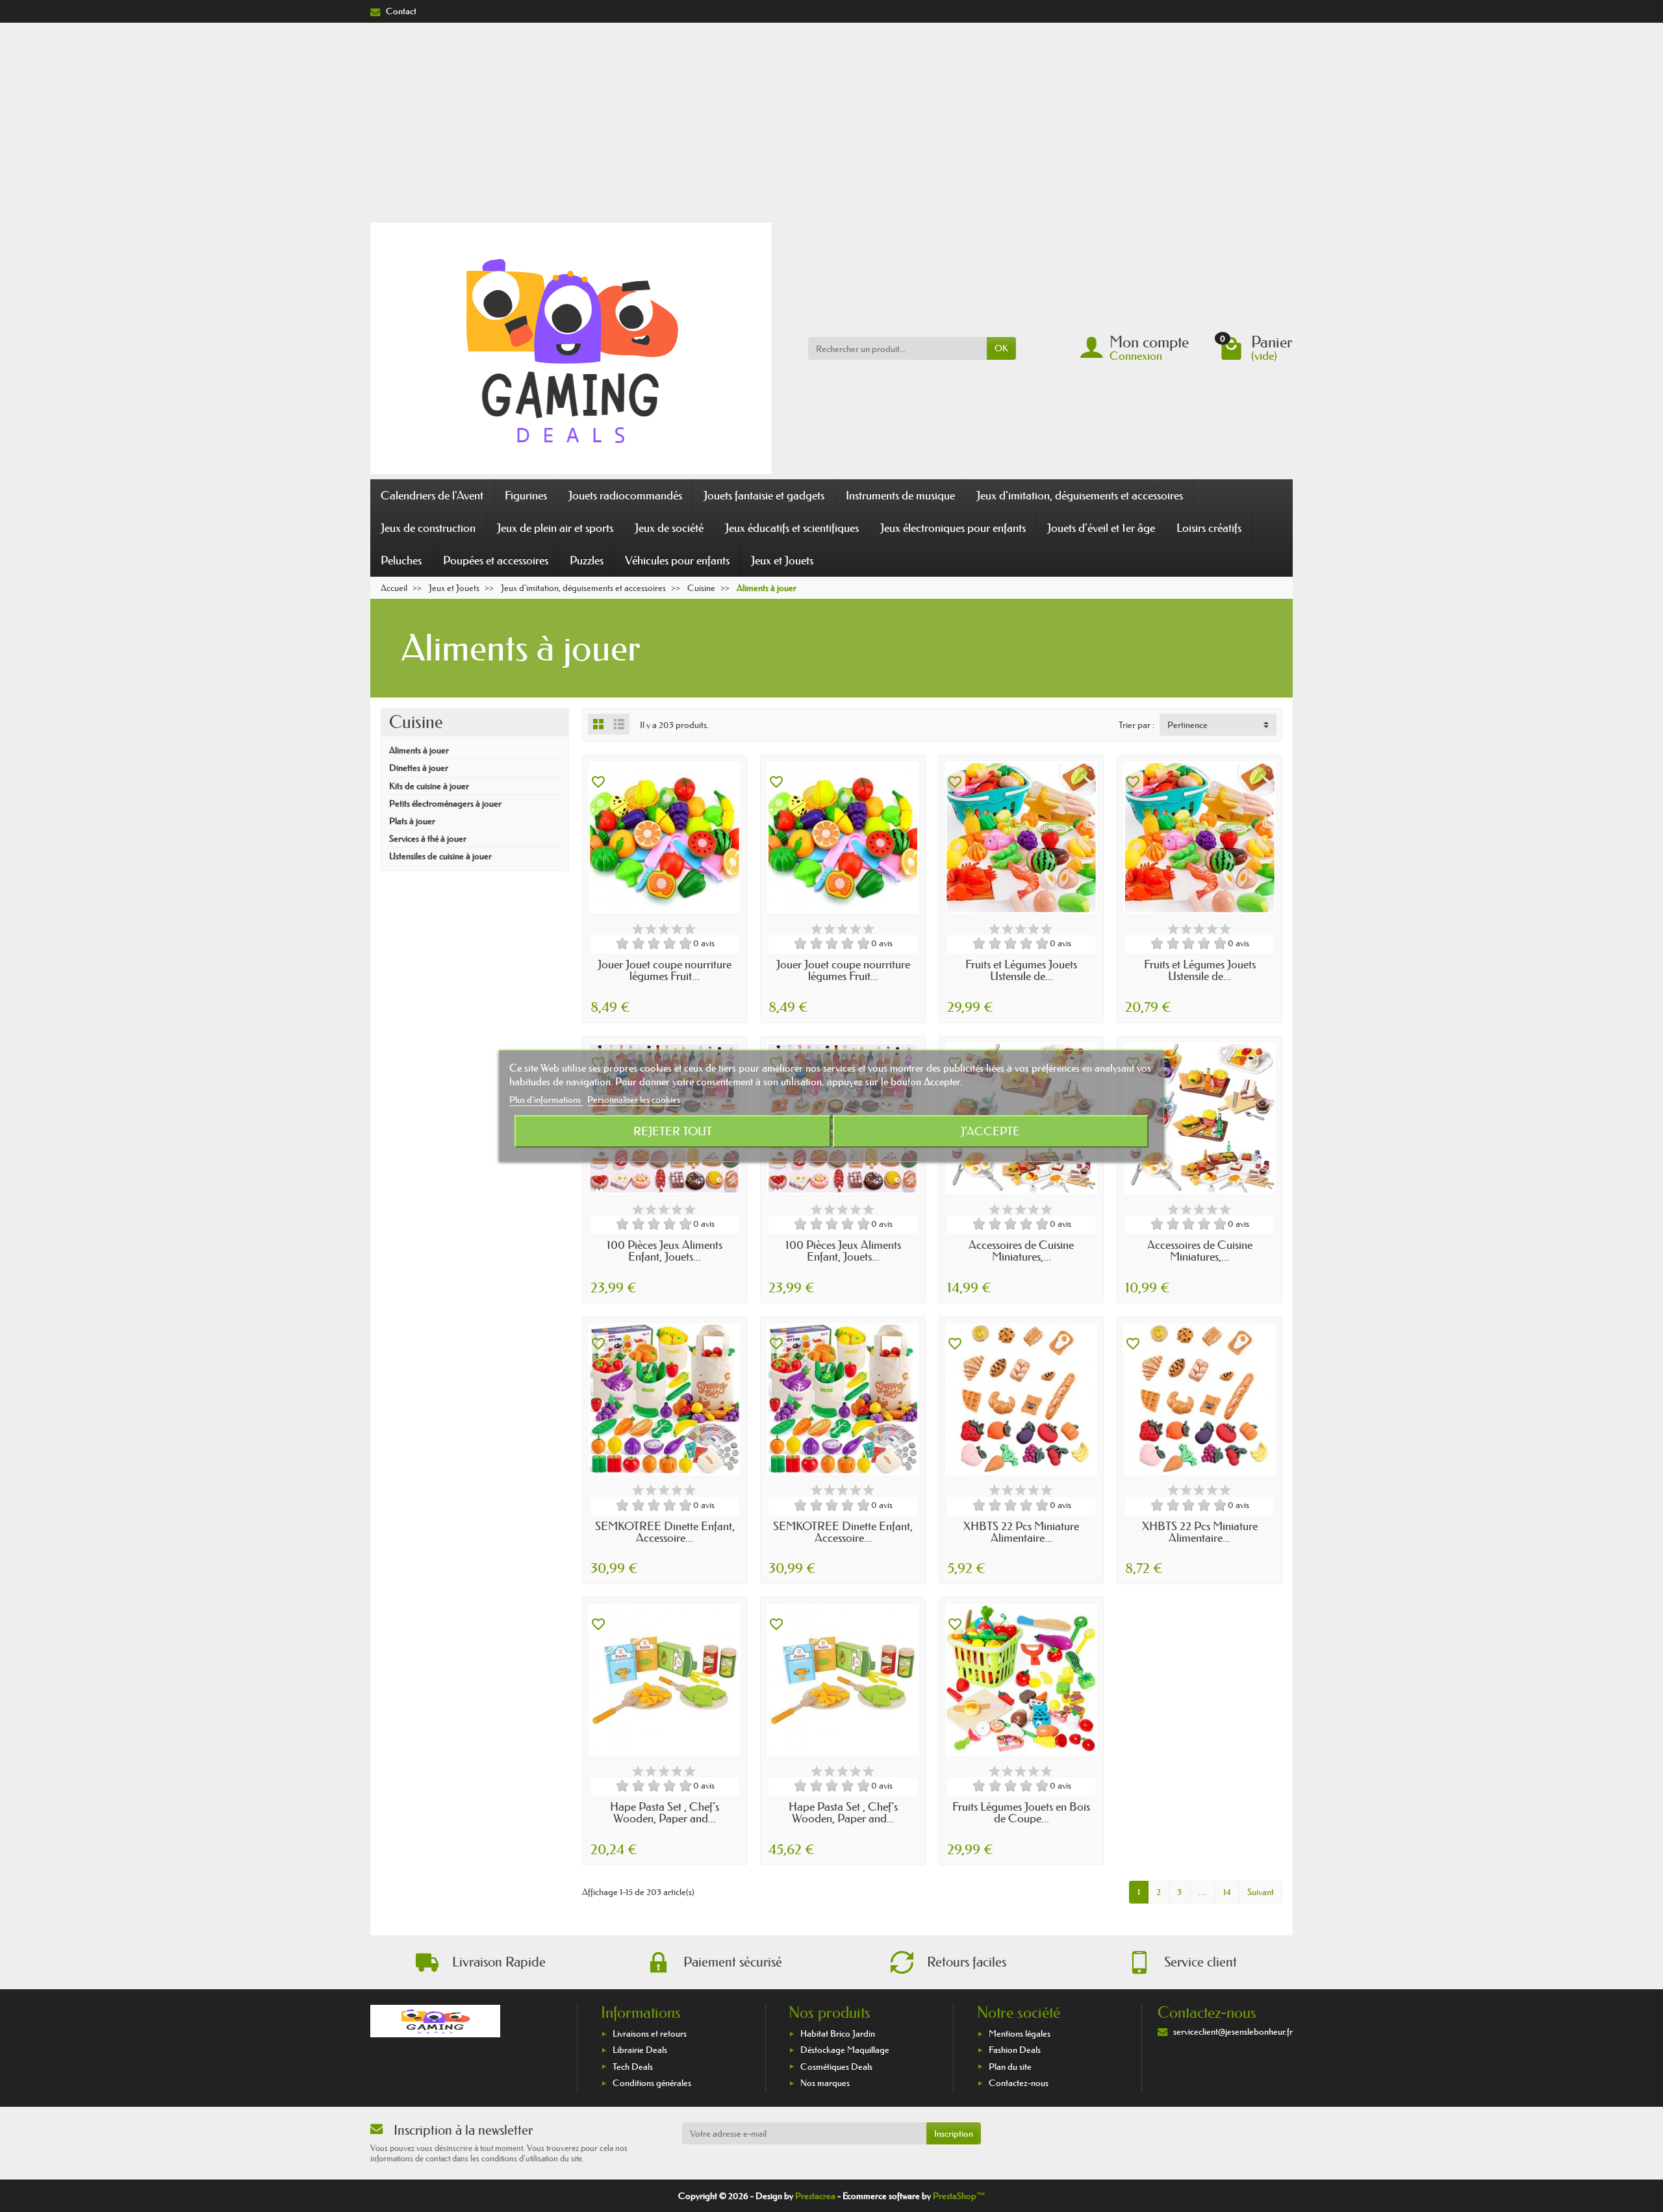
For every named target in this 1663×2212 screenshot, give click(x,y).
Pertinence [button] (1187, 725)
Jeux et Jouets (782, 560)
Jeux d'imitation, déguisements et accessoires (1080, 496)
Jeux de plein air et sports (555, 528)
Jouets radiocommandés (625, 496)
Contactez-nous (1019, 2083)
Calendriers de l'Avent (432, 496)
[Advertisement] (831, 120)
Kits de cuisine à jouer (429, 786)
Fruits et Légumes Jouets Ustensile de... (1021, 970)
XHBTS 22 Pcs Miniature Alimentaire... (1021, 1532)
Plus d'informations (546, 1100)
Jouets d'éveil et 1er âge (1101, 528)
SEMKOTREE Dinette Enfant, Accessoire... (665, 1532)
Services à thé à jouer (428, 838)
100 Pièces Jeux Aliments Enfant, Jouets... (665, 1251)
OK (1001, 348)
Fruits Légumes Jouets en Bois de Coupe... (1021, 1813)
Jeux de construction (428, 528)
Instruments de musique (900, 496)
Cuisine (416, 722)
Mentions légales (1020, 2033)
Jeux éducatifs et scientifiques (792, 528)
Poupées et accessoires (496, 560)
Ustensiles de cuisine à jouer (440, 856)
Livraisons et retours (650, 2033)
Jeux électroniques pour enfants (953, 528)
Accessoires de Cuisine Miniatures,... (1021, 1251)
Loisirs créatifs (1209, 528)
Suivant (1261, 1892)
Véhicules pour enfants (677, 560)
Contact (401, 11)
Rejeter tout (673, 1131)
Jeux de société (669, 528)
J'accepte (990, 1131)
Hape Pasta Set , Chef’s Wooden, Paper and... (665, 1813)
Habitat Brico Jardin (838, 2033)
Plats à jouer (412, 821)
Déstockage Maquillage (845, 2050)
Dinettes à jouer (419, 768)
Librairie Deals (640, 2050)
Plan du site (1010, 2067)
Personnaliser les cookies (634, 1100)
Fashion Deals (1015, 2050)
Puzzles (587, 560)
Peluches (401, 560)
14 (1227, 1892)
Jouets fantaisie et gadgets (764, 496)
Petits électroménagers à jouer (445, 803)
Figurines (526, 496)
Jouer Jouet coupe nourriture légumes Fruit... (665, 970)
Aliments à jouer (419, 750)
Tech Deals (633, 2067)
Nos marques (825, 2083)
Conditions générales (652, 2083)
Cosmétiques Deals (836, 2067)
